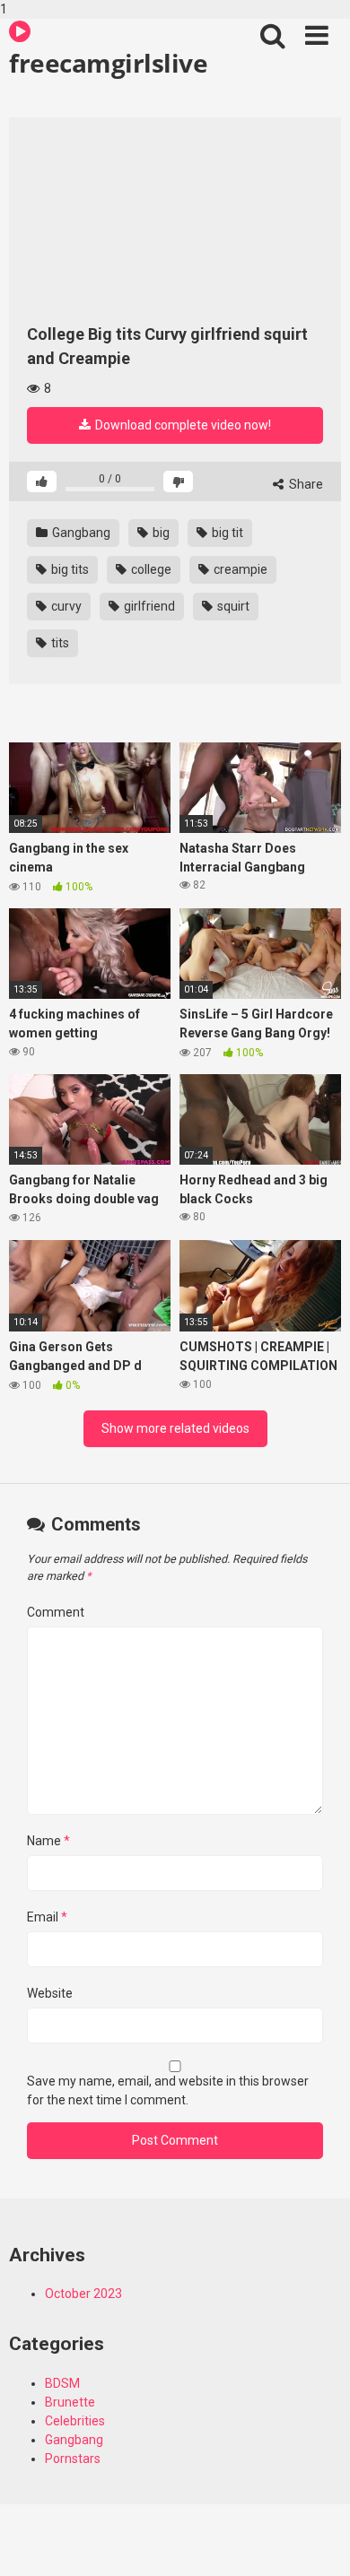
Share (305, 484)
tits (59, 643)
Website (50, 1993)
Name (48, 1841)
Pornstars (73, 2459)
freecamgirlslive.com (109, 63)
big (160, 533)
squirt (232, 606)
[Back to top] (317, 2543)
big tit (226, 533)
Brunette (70, 2402)
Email (47, 1917)
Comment (56, 1612)
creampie (239, 569)
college (150, 569)
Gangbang (80, 533)
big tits (69, 569)
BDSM (62, 2383)
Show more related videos (175, 1428)
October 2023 (83, 2294)
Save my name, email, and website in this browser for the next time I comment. (168, 2090)
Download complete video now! (182, 425)
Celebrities (75, 2421)
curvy (65, 606)
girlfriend (148, 606)
